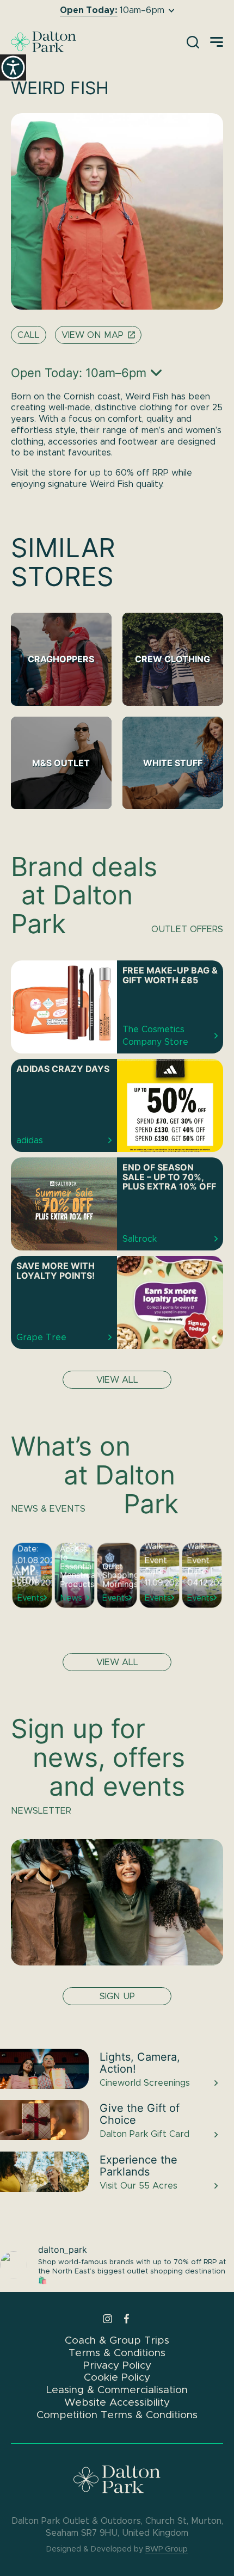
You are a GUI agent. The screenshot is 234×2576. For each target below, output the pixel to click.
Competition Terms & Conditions (117, 2415)
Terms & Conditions (117, 2353)
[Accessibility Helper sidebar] (13, 67)
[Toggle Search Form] (193, 42)
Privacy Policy (117, 2365)
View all (117, 1380)
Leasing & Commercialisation (117, 2390)
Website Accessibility (117, 2402)
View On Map (93, 335)
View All (117, 1662)
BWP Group (167, 2549)
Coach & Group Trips (117, 2340)
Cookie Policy (117, 2377)
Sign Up (117, 1996)
